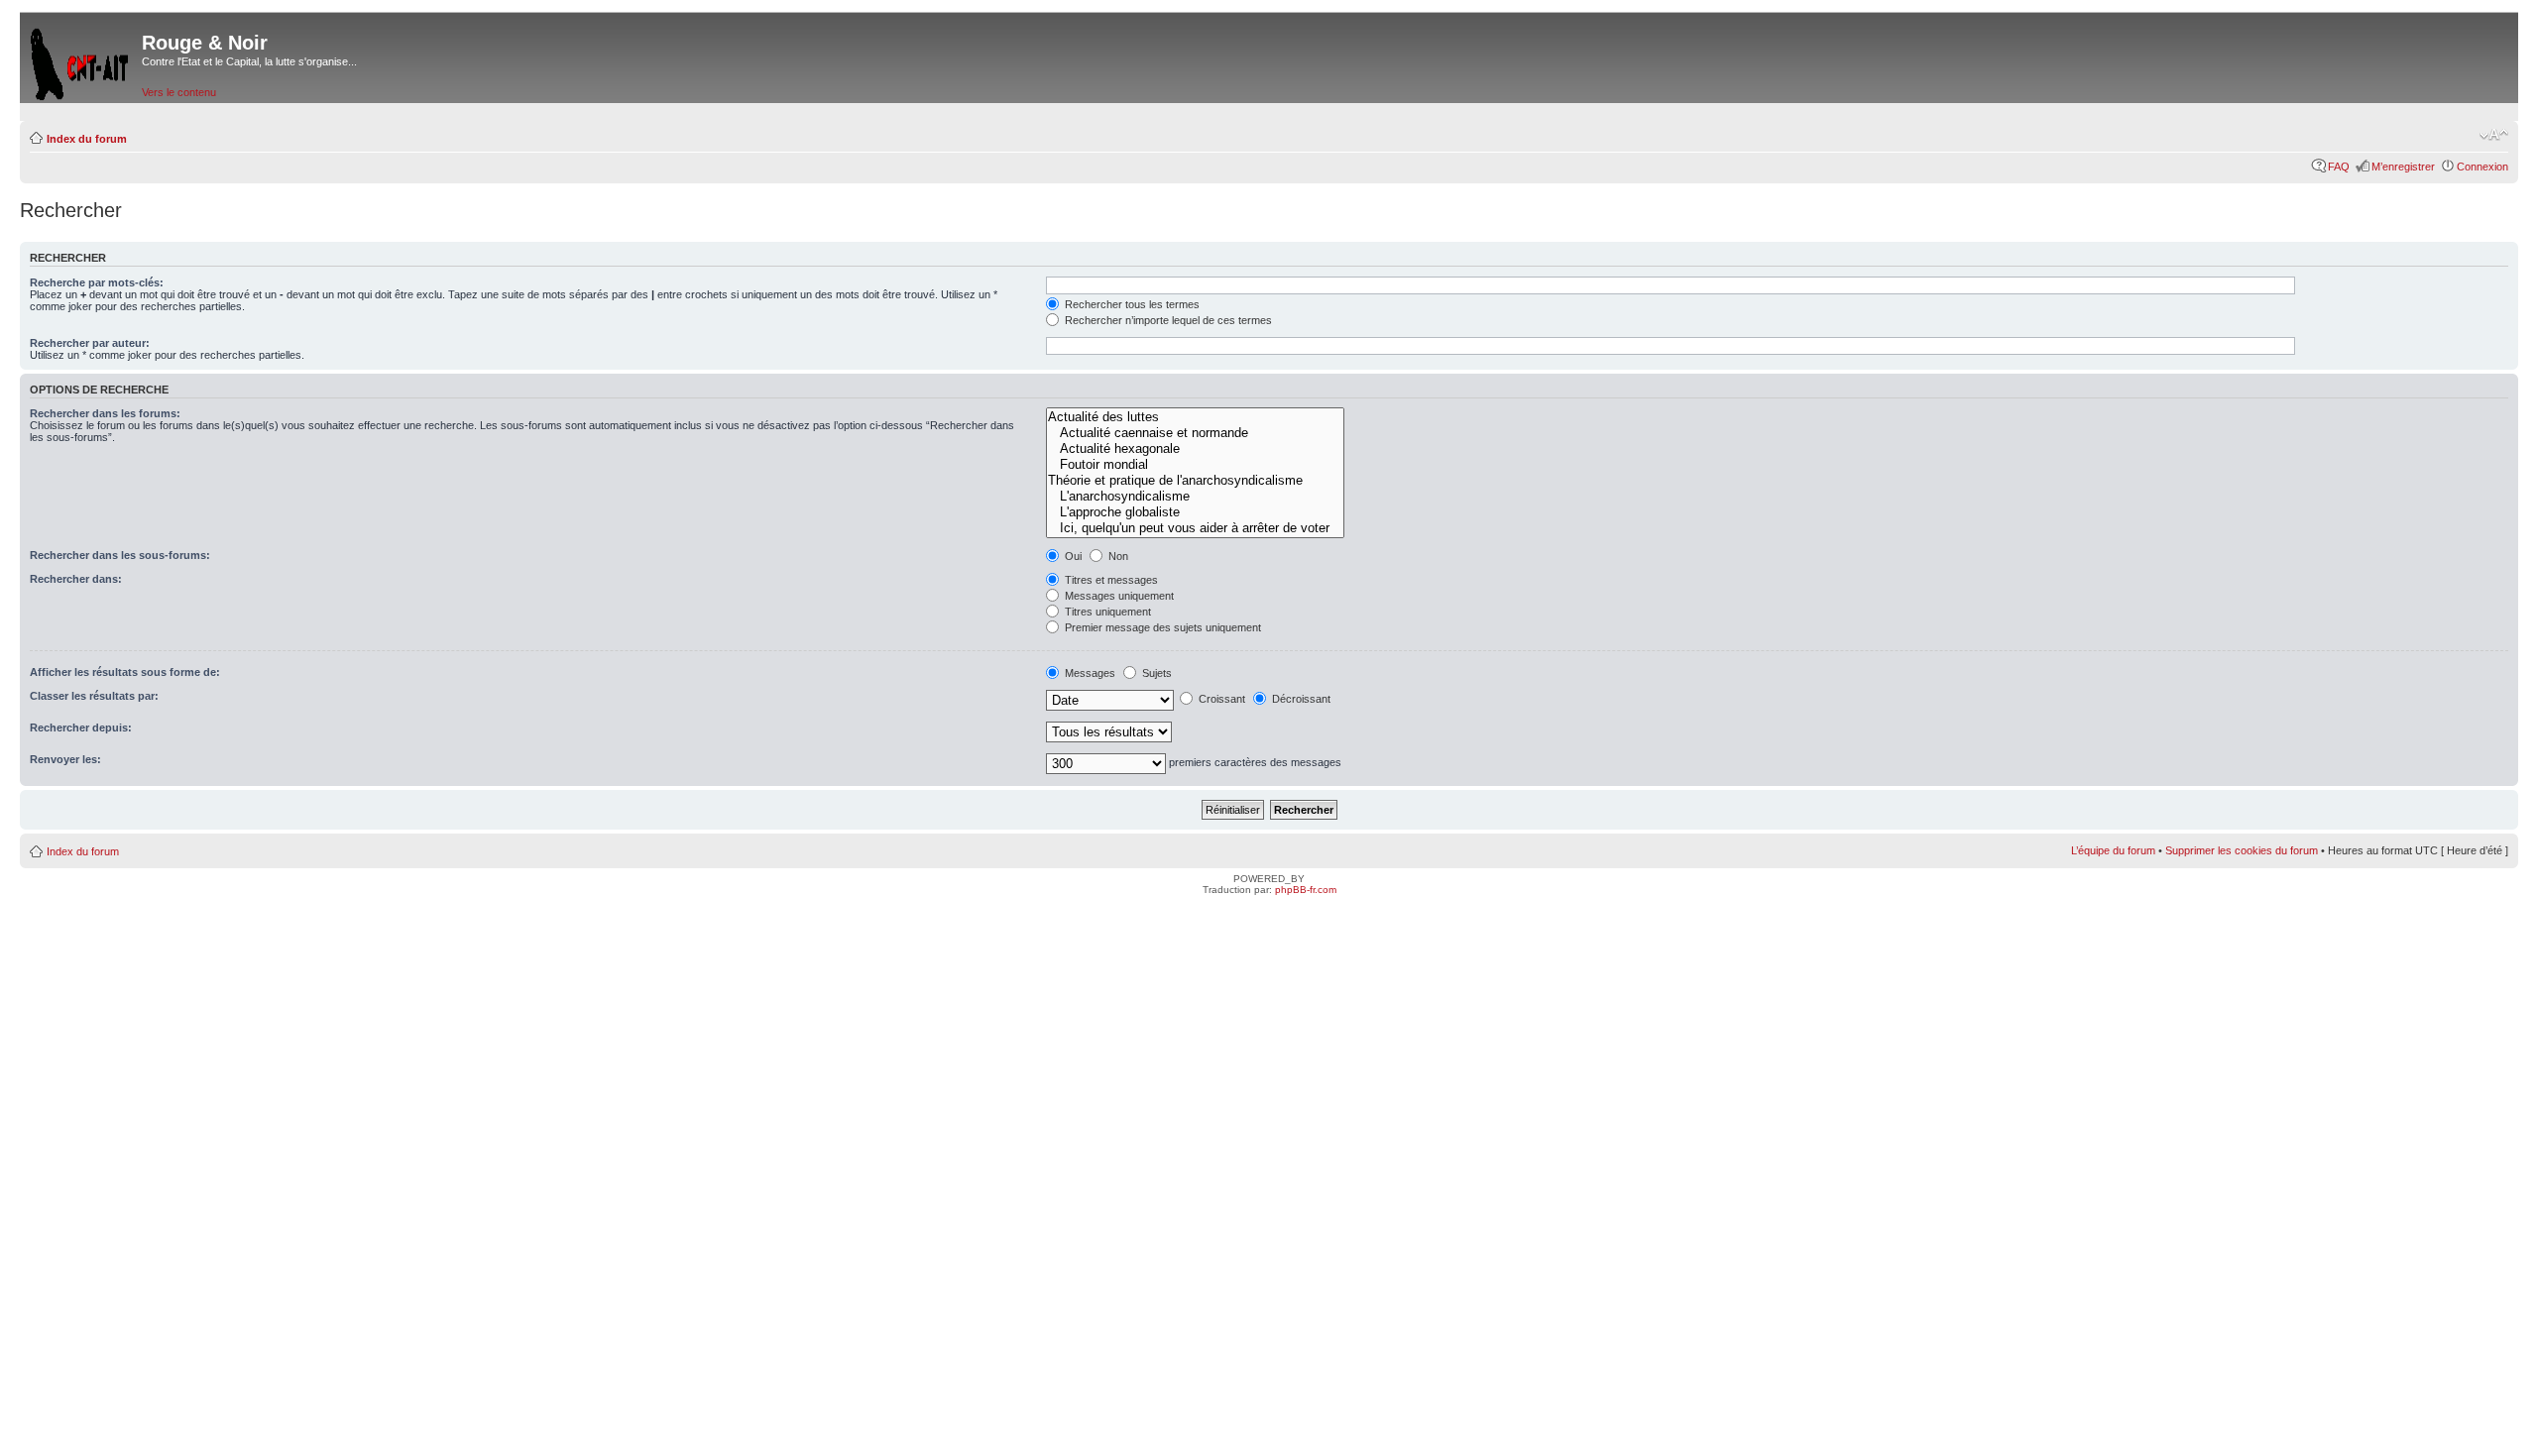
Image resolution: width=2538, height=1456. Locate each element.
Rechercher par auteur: (90, 343)
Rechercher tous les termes (1131, 304)
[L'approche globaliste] (1195, 512)
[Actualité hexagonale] (1195, 449)
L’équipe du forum (2113, 850)
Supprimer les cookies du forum (2242, 850)
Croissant (1220, 699)
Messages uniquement (1118, 596)
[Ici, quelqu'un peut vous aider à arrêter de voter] (1195, 528)
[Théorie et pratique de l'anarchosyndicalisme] (1195, 481)
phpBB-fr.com (1306, 890)
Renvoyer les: (65, 759)
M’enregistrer (2403, 167)
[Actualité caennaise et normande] (1195, 433)
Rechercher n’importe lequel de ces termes (1167, 320)
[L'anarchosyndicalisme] (1195, 497)
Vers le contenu (179, 92)
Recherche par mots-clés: (97, 282)
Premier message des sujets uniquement (1161, 627)
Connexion (2482, 167)
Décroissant (1300, 699)
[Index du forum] (81, 60)
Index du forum (87, 139)
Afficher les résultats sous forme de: (125, 672)
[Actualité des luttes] (1195, 417)
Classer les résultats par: (94, 696)
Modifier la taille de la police (2494, 135)
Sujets (1155, 673)
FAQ (2339, 167)
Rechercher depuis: (81, 728)
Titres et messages (1110, 580)
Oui (1072, 556)
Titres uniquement (1106, 612)
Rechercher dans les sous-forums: (120, 555)
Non (1117, 556)
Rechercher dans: (76, 579)
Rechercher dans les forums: (105, 413)
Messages (1089, 673)
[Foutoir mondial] (1195, 465)
